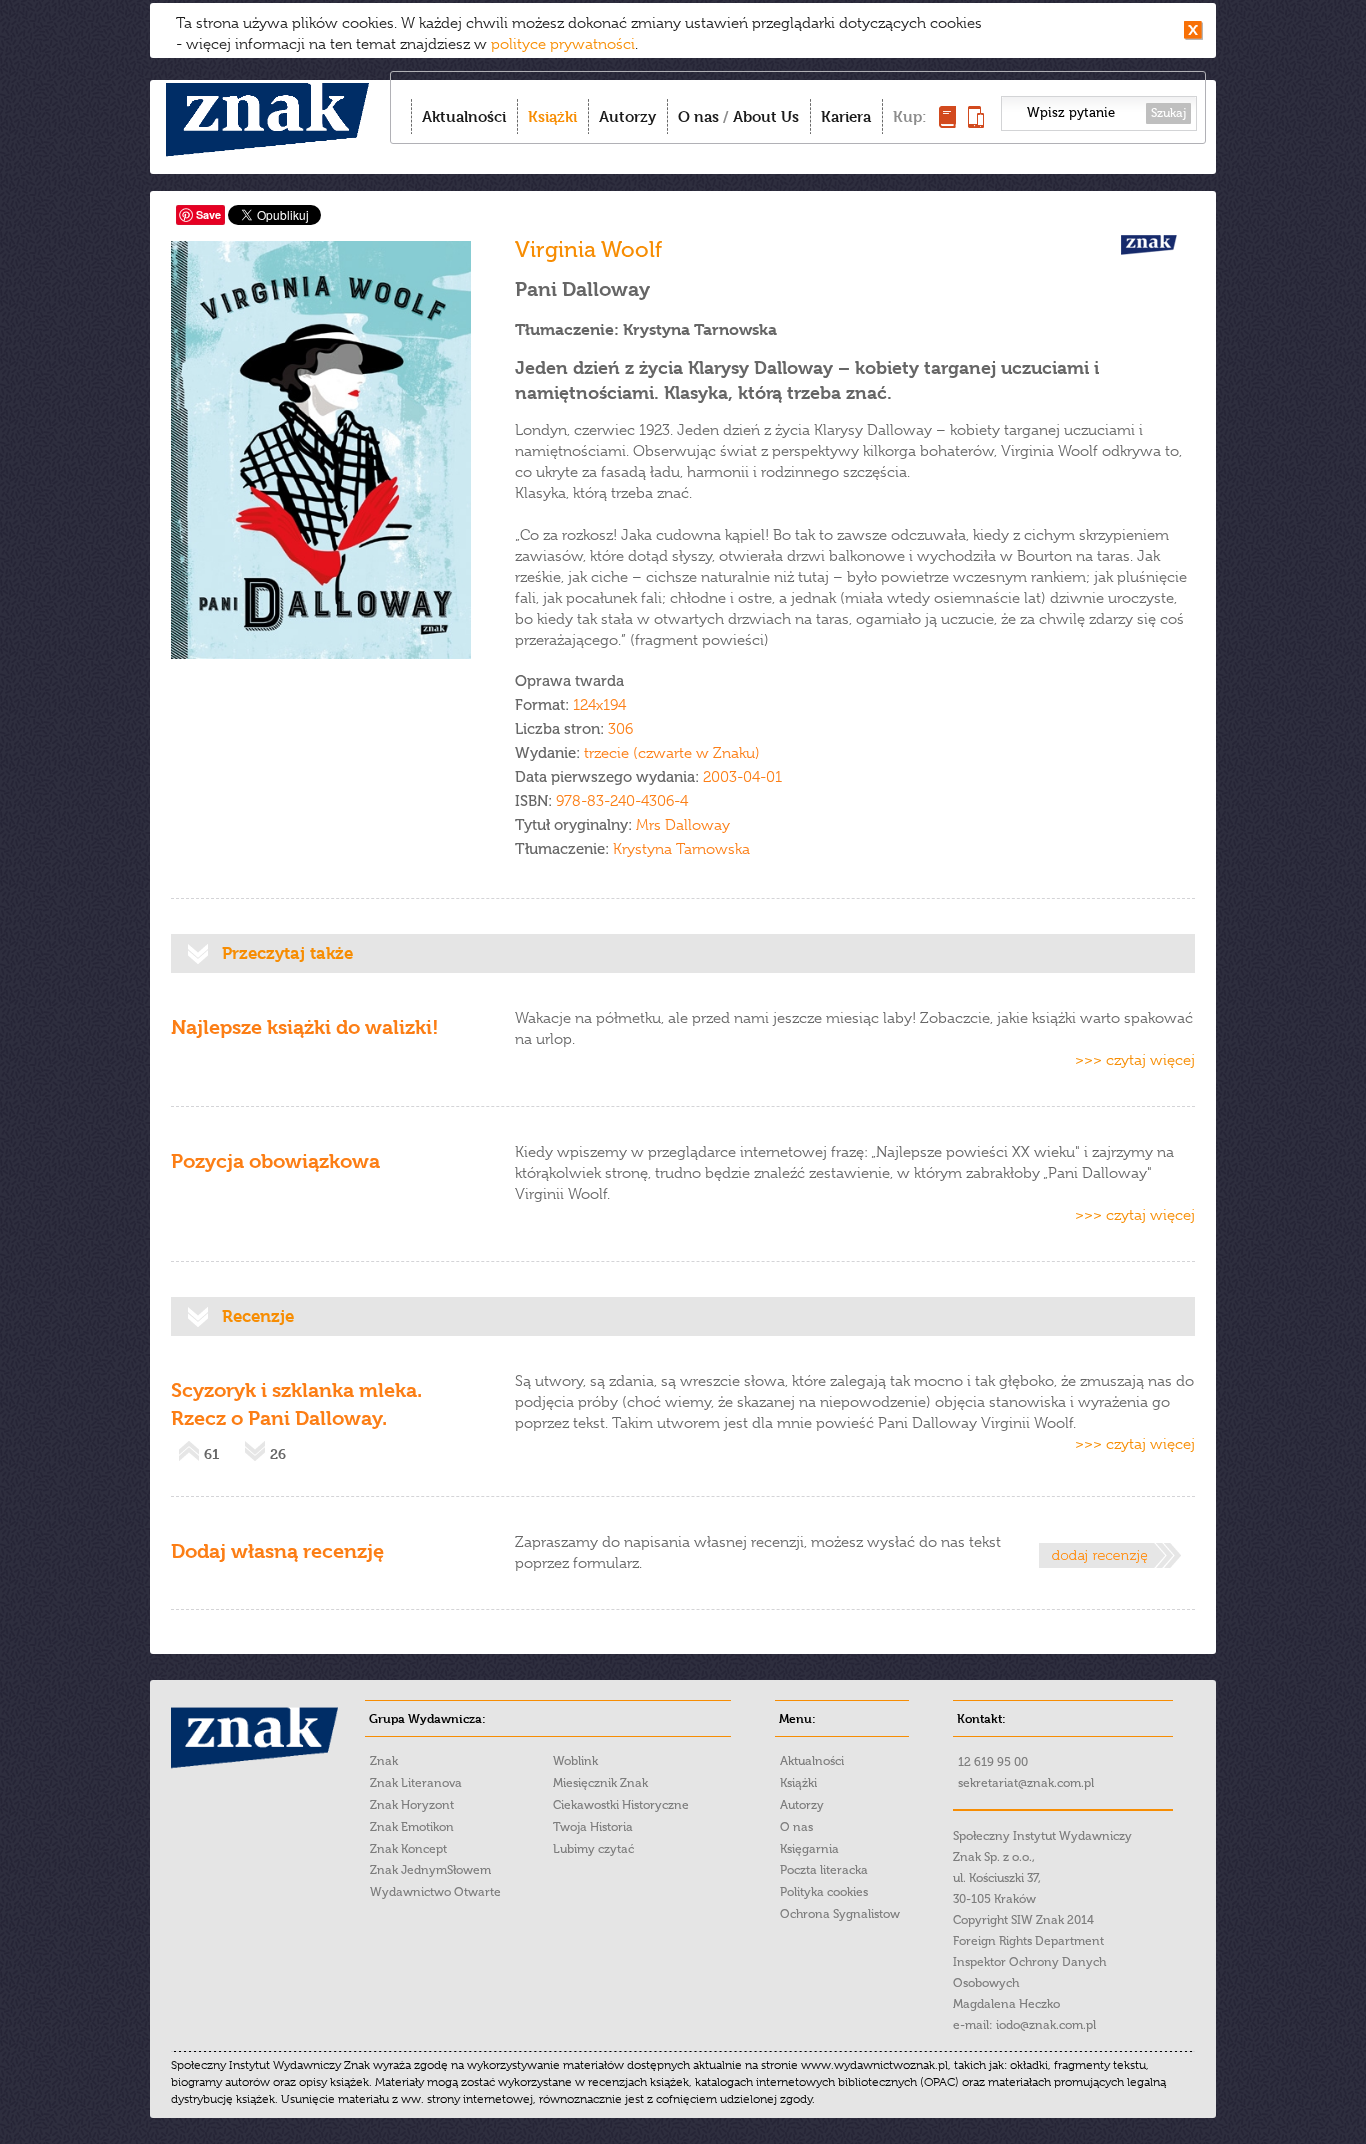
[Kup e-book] (976, 122)
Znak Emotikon (412, 1827)
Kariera (846, 116)
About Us (766, 116)
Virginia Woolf (588, 249)
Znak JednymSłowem (430, 1870)
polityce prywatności (563, 44)
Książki (552, 116)
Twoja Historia (593, 1827)
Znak (384, 1761)
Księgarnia (809, 1849)
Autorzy (627, 116)
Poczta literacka (824, 1870)
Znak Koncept (408, 1849)
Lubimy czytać (593, 1849)
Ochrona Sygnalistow (840, 1914)
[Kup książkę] (947, 122)
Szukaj (1168, 113)
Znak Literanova (416, 1783)
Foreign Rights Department (1028, 1941)
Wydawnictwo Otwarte (435, 1892)
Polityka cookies (824, 1892)
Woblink (575, 1761)
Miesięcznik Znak (600, 1783)
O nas (698, 116)
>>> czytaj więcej (1135, 1060)
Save (208, 214)
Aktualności (464, 116)
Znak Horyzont (412, 1805)
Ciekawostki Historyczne (621, 1805)
